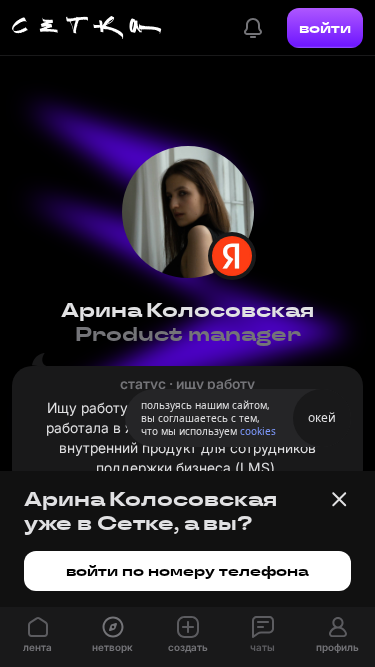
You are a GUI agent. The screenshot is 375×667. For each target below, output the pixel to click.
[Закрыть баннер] (339, 499)
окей (322, 417)
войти (325, 28)
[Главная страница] (87, 28)
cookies (258, 431)
